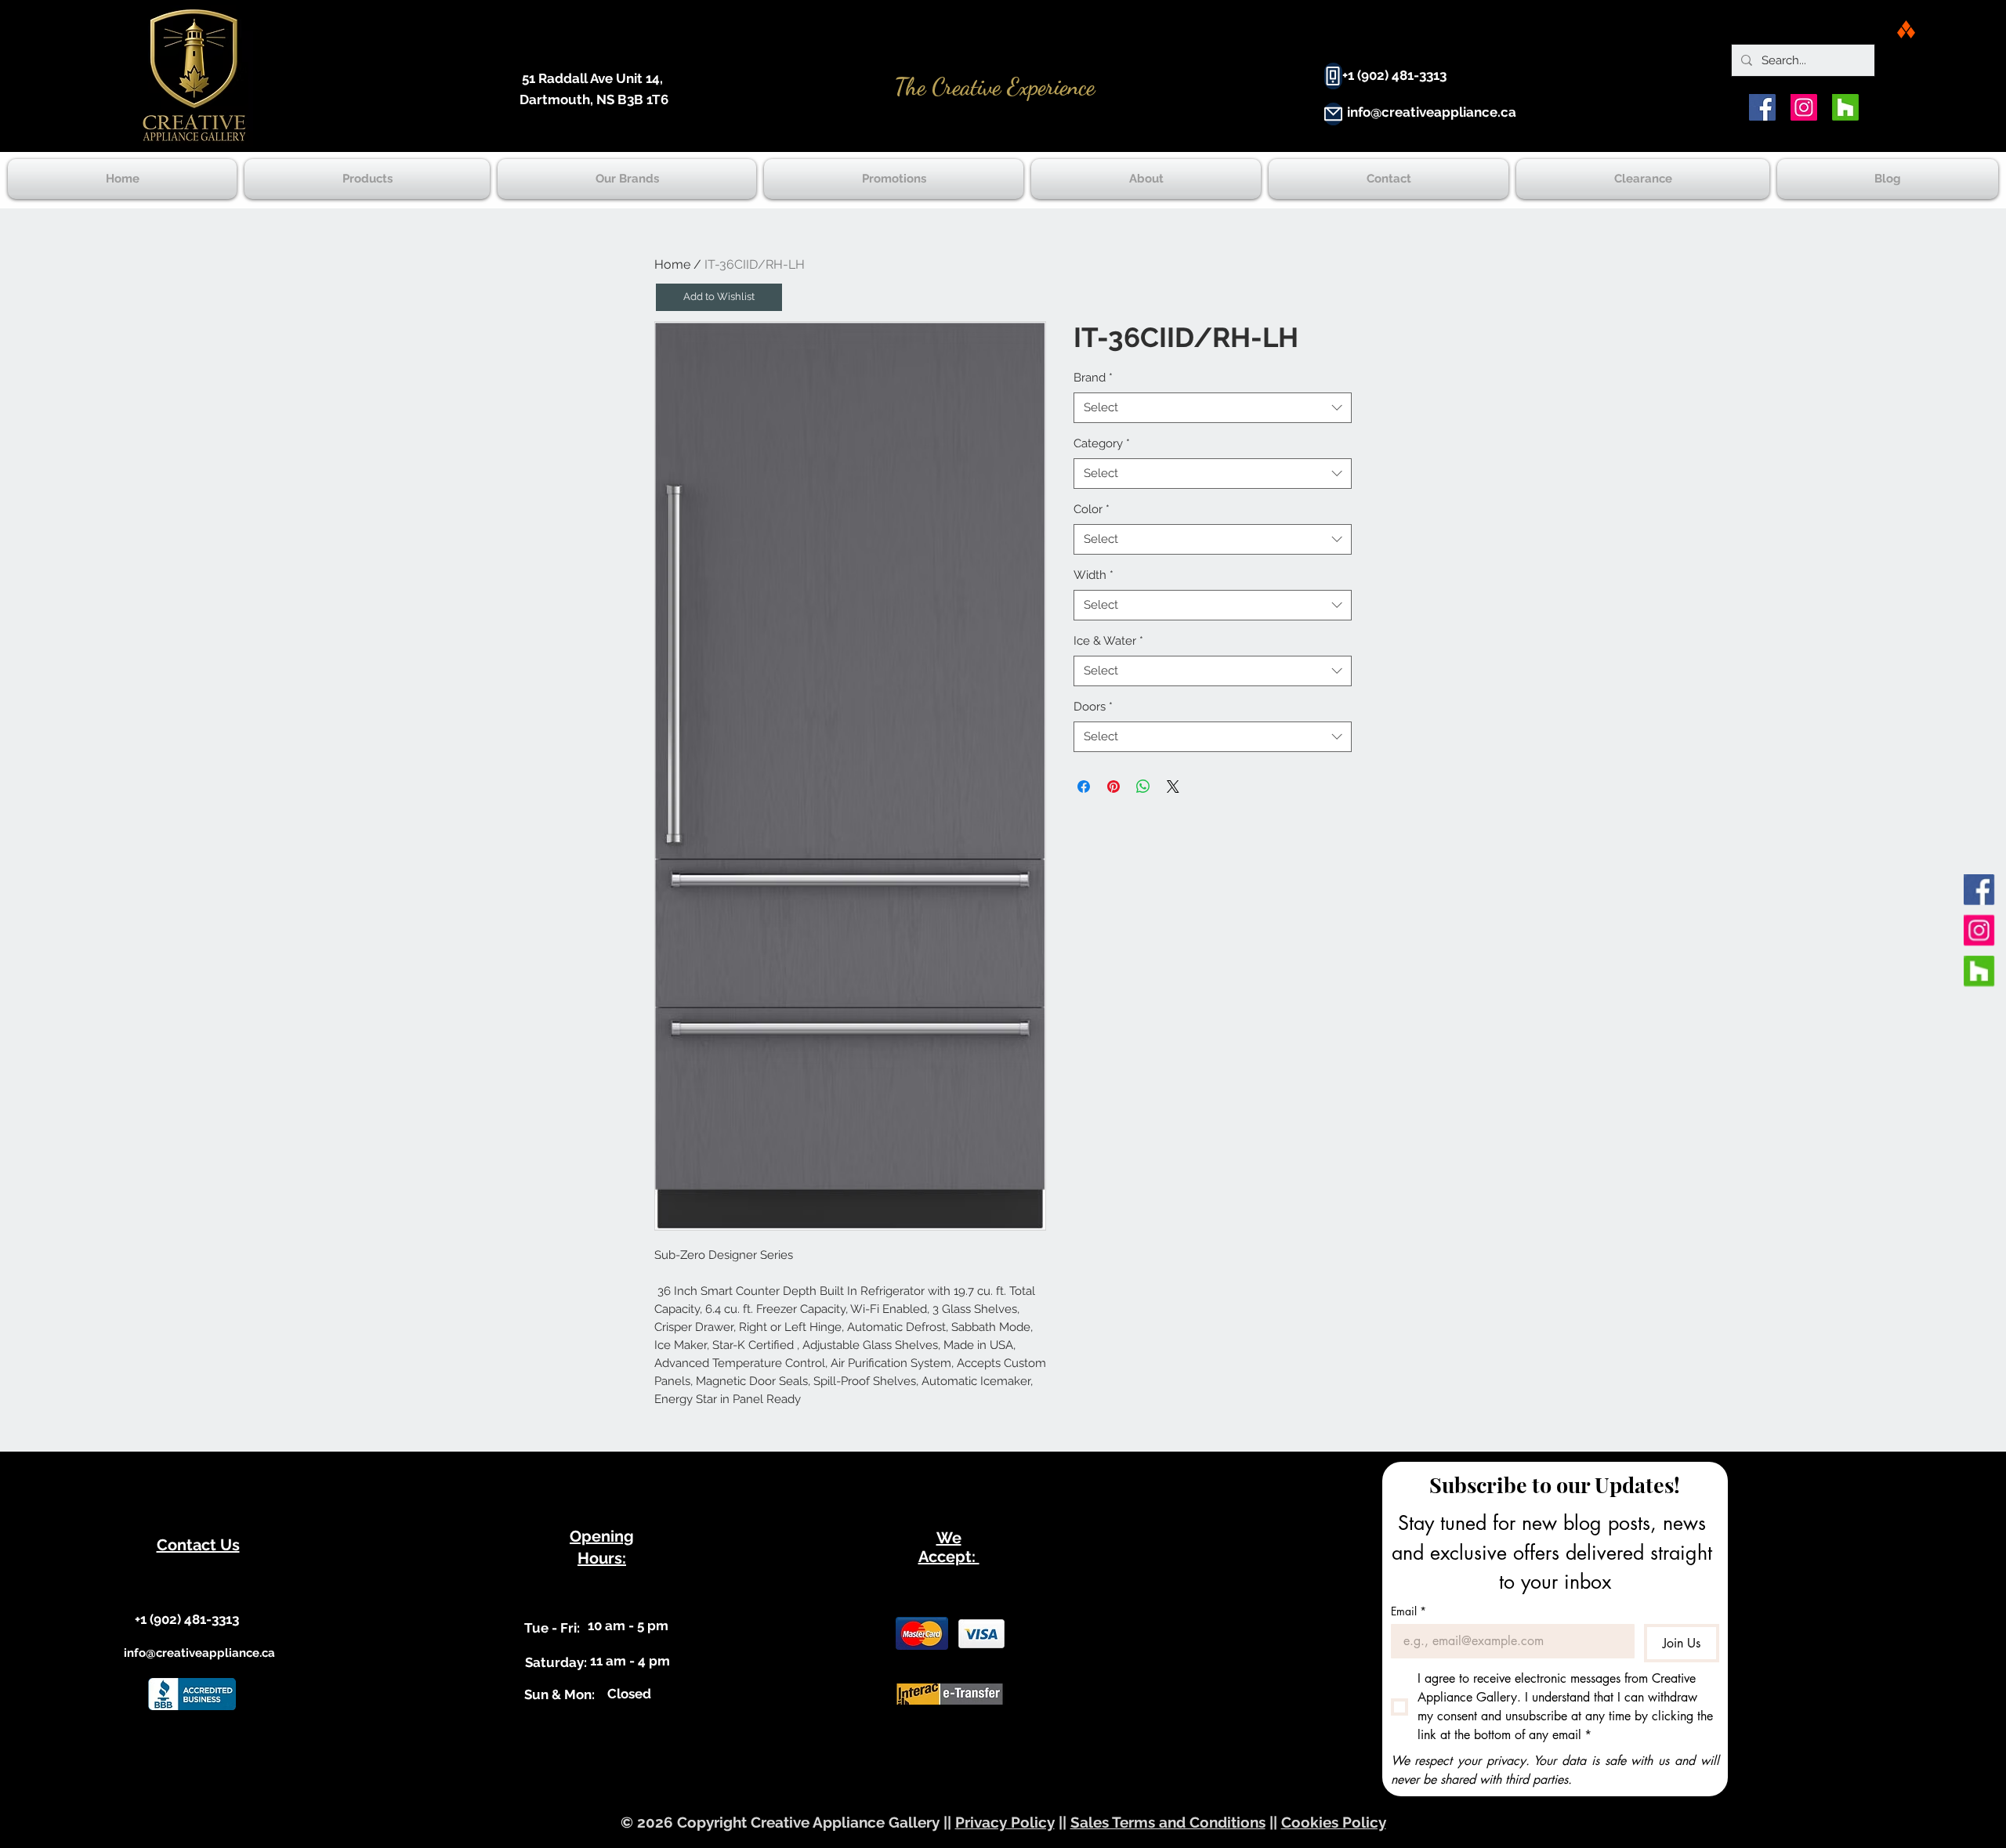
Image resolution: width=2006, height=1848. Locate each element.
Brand (1093, 378)
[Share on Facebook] (1084, 787)
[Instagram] (1804, 107)
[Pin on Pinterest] (1113, 787)
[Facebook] (1762, 107)
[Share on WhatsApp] (1143, 787)
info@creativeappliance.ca (1432, 112)
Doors (1093, 707)
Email (1409, 1611)
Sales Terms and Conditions (1168, 1822)
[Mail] (1333, 114)
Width (1094, 575)
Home (672, 264)
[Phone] (1333, 76)
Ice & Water (1108, 641)
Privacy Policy (1005, 1822)
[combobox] (1213, 408)
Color (1092, 509)
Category (1102, 443)
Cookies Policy (1334, 1822)
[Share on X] (1173, 787)
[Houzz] (1845, 107)
